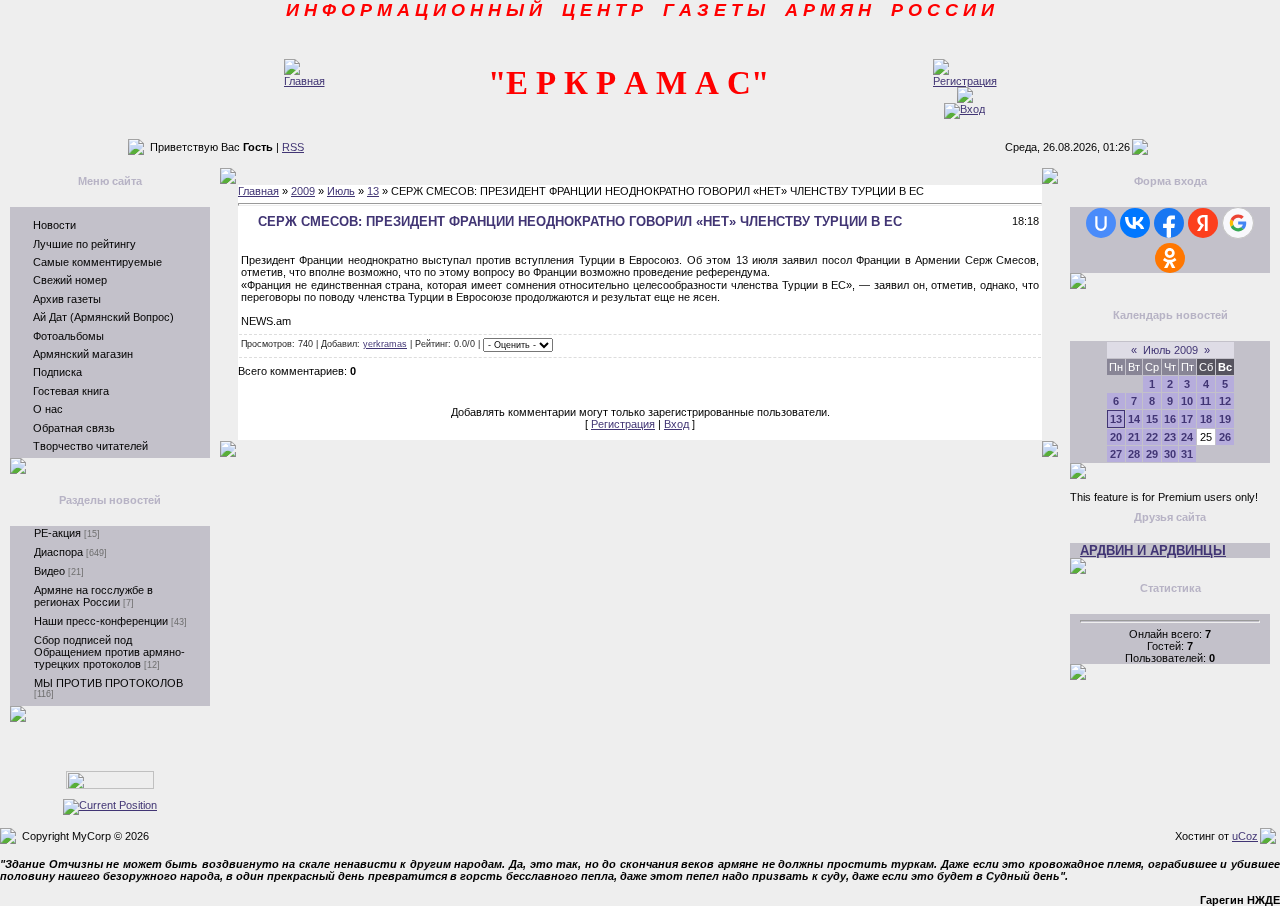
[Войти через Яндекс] (1203, 223)
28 (1134, 454)
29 (1152, 454)
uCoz (1245, 836)
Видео (49, 571)
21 (1134, 437)
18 (1206, 419)
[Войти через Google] (1238, 223)
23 (1170, 437)
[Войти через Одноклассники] (1170, 258)
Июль (341, 191)
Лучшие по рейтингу (84, 244)
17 (1187, 419)
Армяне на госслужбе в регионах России (93, 596)
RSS (293, 147)
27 (1116, 454)
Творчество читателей (90, 446)
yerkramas (385, 344)
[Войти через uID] (1101, 223)
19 (1225, 419)
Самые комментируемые (97, 262)
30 (1170, 454)
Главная (258, 191)
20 (1116, 437)
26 (1225, 437)
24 (1187, 437)
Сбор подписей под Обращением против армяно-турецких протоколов (109, 652)
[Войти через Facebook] (1169, 223)
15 (1152, 419)
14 (1134, 419)
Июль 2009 (1170, 350)
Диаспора (58, 552)
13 (373, 191)
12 (1225, 401)
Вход (676, 424)
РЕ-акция (57, 533)
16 (1170, 419)
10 (1187, 401)
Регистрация (623, 424)
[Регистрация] (965, 81)
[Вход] (964, 109)
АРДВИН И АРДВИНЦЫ (1153, 550)
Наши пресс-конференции (101, 621)
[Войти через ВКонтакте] (1135, 223)
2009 (303, 191)
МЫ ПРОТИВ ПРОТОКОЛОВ (108, 683)
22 (1152, 437)
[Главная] (304, 81)
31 (1187, 454)
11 (1205, 401)
